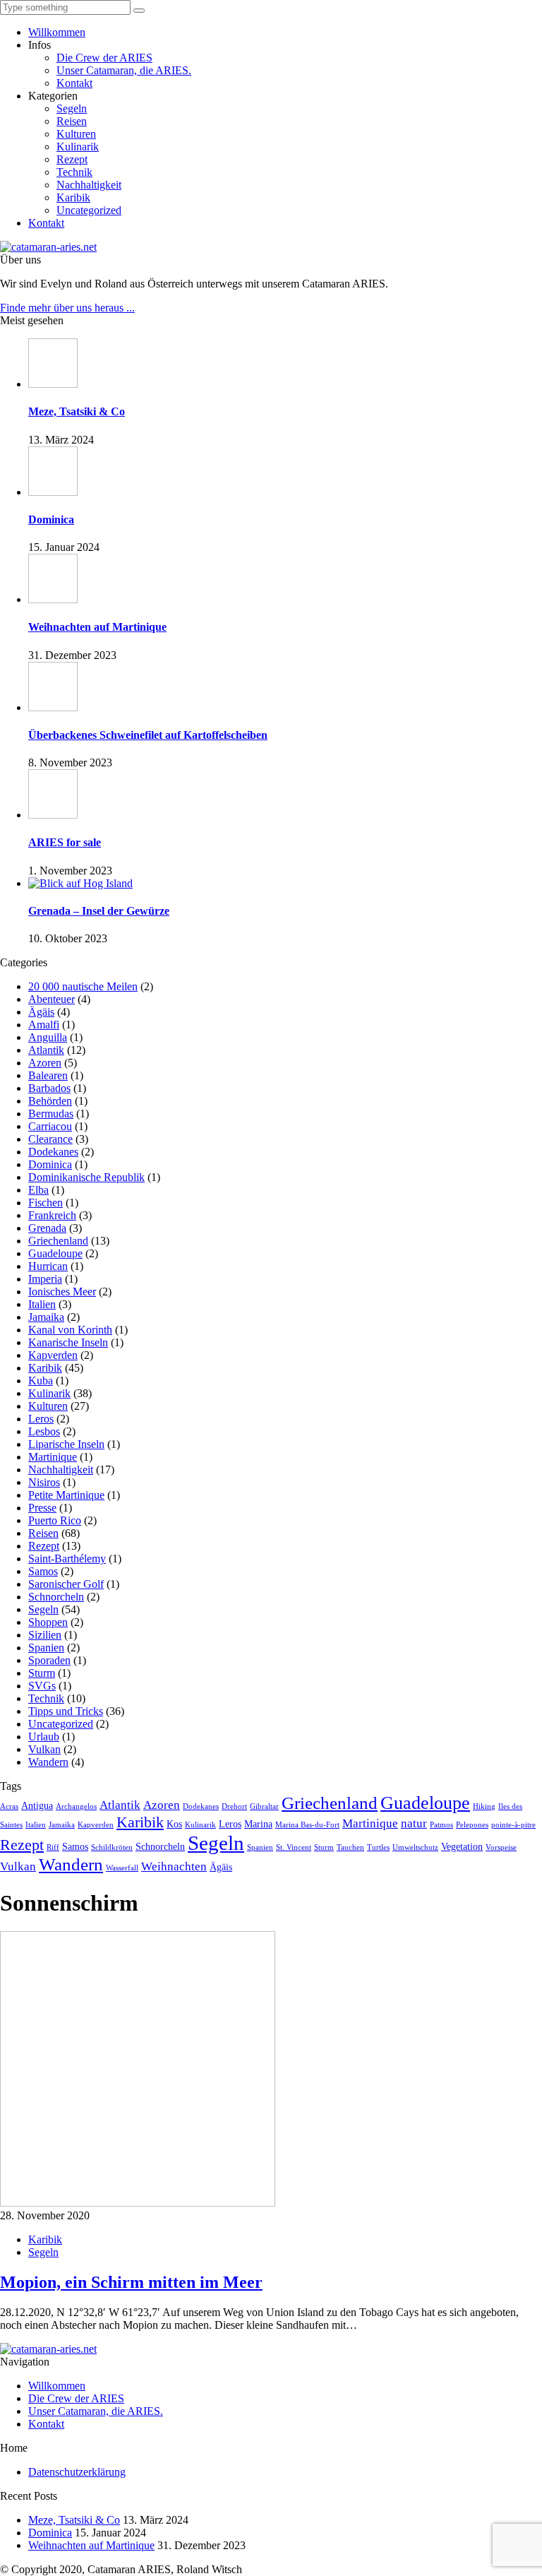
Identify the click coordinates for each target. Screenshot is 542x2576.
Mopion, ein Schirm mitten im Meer (131, 2282)
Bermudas (51, 1114)
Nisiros (44, 1482)
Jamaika (46, 1317)
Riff (53, 1847)
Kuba (41, 1381)
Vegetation (462, 1846)
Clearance (50, 1139)
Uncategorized (89, 210)
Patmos (441, 1825)
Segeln (72, 108)
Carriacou (50, 1126)
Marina (258, 1824)
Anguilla (48, 1037)
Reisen (72, 121)
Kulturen (76, 134)
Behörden (50, 1101)
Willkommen (57, 32)
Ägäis (41, 1012)
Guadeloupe (55, 1253)
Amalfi (44, 1025)
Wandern (48, 1762)
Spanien (46, 1648)
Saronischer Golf (66, 1584)
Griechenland (58, 1241)
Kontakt (74, 83)
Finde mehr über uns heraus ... (67, 308)
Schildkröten (112, 1847)
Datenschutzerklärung (77, 2472)
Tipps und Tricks (66, 1711)
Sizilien (45, 1635)
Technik (74, 172)
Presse (42, 1508)
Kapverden (53, 1355)
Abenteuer (52, 999)
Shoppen (48, 1622)
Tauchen (350, 1847)
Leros (41, 1419)
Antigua (37, 1805)
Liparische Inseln (66, 1444)
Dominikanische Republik (86, 1177)
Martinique (53, 1457)
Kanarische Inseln (68, 1342)
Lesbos (44, 1431)
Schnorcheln (56, 1597)
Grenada (47, 1228)
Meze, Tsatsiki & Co (74, 2520)
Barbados (49, 1088)
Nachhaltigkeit (89, 185)
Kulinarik (78, 147)
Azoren (45, 1063)
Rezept (72, 159)
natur (414, 1823)
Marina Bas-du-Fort (307, 1825)
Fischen (46, 1203)
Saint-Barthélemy (67, 1559)
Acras (9, 1806)
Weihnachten (174, 1866)
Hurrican (48, 1266)
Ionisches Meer (62, 1292)
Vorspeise (501, 1847)
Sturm (42, 1673)
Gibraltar (264, 1806)
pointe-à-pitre (513, 1825)
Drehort (234, 1806)
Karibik (73, 197)
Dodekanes (53, 1152)
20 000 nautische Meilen (83, 986)
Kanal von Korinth (70, 1330)
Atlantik (46, 1050)
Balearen (48, 1075)
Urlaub (44, 1737)
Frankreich (52, 1215)
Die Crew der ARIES (104, 58)
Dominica (50, 1164)
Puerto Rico (55, 1520)
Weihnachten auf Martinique (91, 2545)
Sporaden (49, 1660)
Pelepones (472, 1825)
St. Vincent (294, 1847)
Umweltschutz (415, 1847)
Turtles (378, 1847)
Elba (38, 1190)
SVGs (42, 1686)
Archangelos (76, 1806)
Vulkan (44, 1749)
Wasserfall (122, 1868)
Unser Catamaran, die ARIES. (124, 70)
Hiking (484, 1806)
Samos (43, 1571)
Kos (174, 1824)
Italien (42, 1304)
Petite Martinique (66, 1495)
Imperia (45, 1279)
